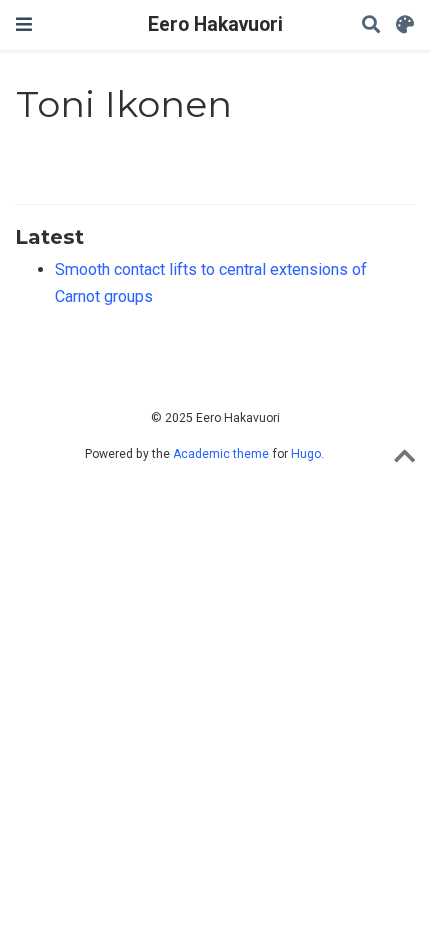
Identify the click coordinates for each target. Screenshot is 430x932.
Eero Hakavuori (215, 24)
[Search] (371, 25)
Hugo (306, 454)
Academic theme (221, 454)
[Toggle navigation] (24, 24)
